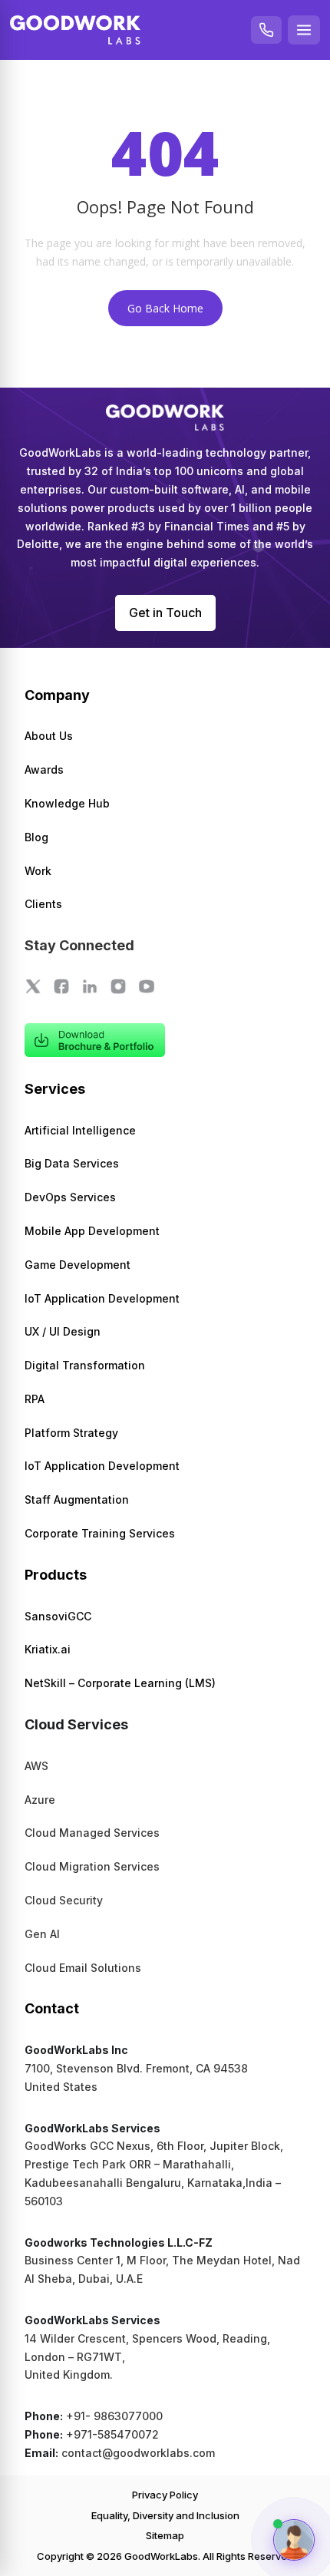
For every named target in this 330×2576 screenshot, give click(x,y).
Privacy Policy (165, 2495)
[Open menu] (304, 30)
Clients (43, 904)
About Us (49, 736)
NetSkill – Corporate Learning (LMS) (120, 1683)
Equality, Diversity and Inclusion (165, 2515)
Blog (36, 837)
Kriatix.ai (48, 1649)
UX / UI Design (63, 1331)
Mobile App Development (92, 1231)
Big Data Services (72, 1163)
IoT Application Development (102, 1298)
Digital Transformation (85, 1365)
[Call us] (266, 30)
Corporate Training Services (100, 1533)
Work (38, 871)
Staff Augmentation (77, 1499)
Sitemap (165, 2535)
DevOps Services (70, 1197)
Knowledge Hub (67, 803)
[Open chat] (294, 2540)
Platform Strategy (71, 1433)
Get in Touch (165, 613)
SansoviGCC (58, 1616)
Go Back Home (165, 308)
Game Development (78, 1265)
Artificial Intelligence (80, 1130)
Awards (44, 769)
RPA (35, 1399)
